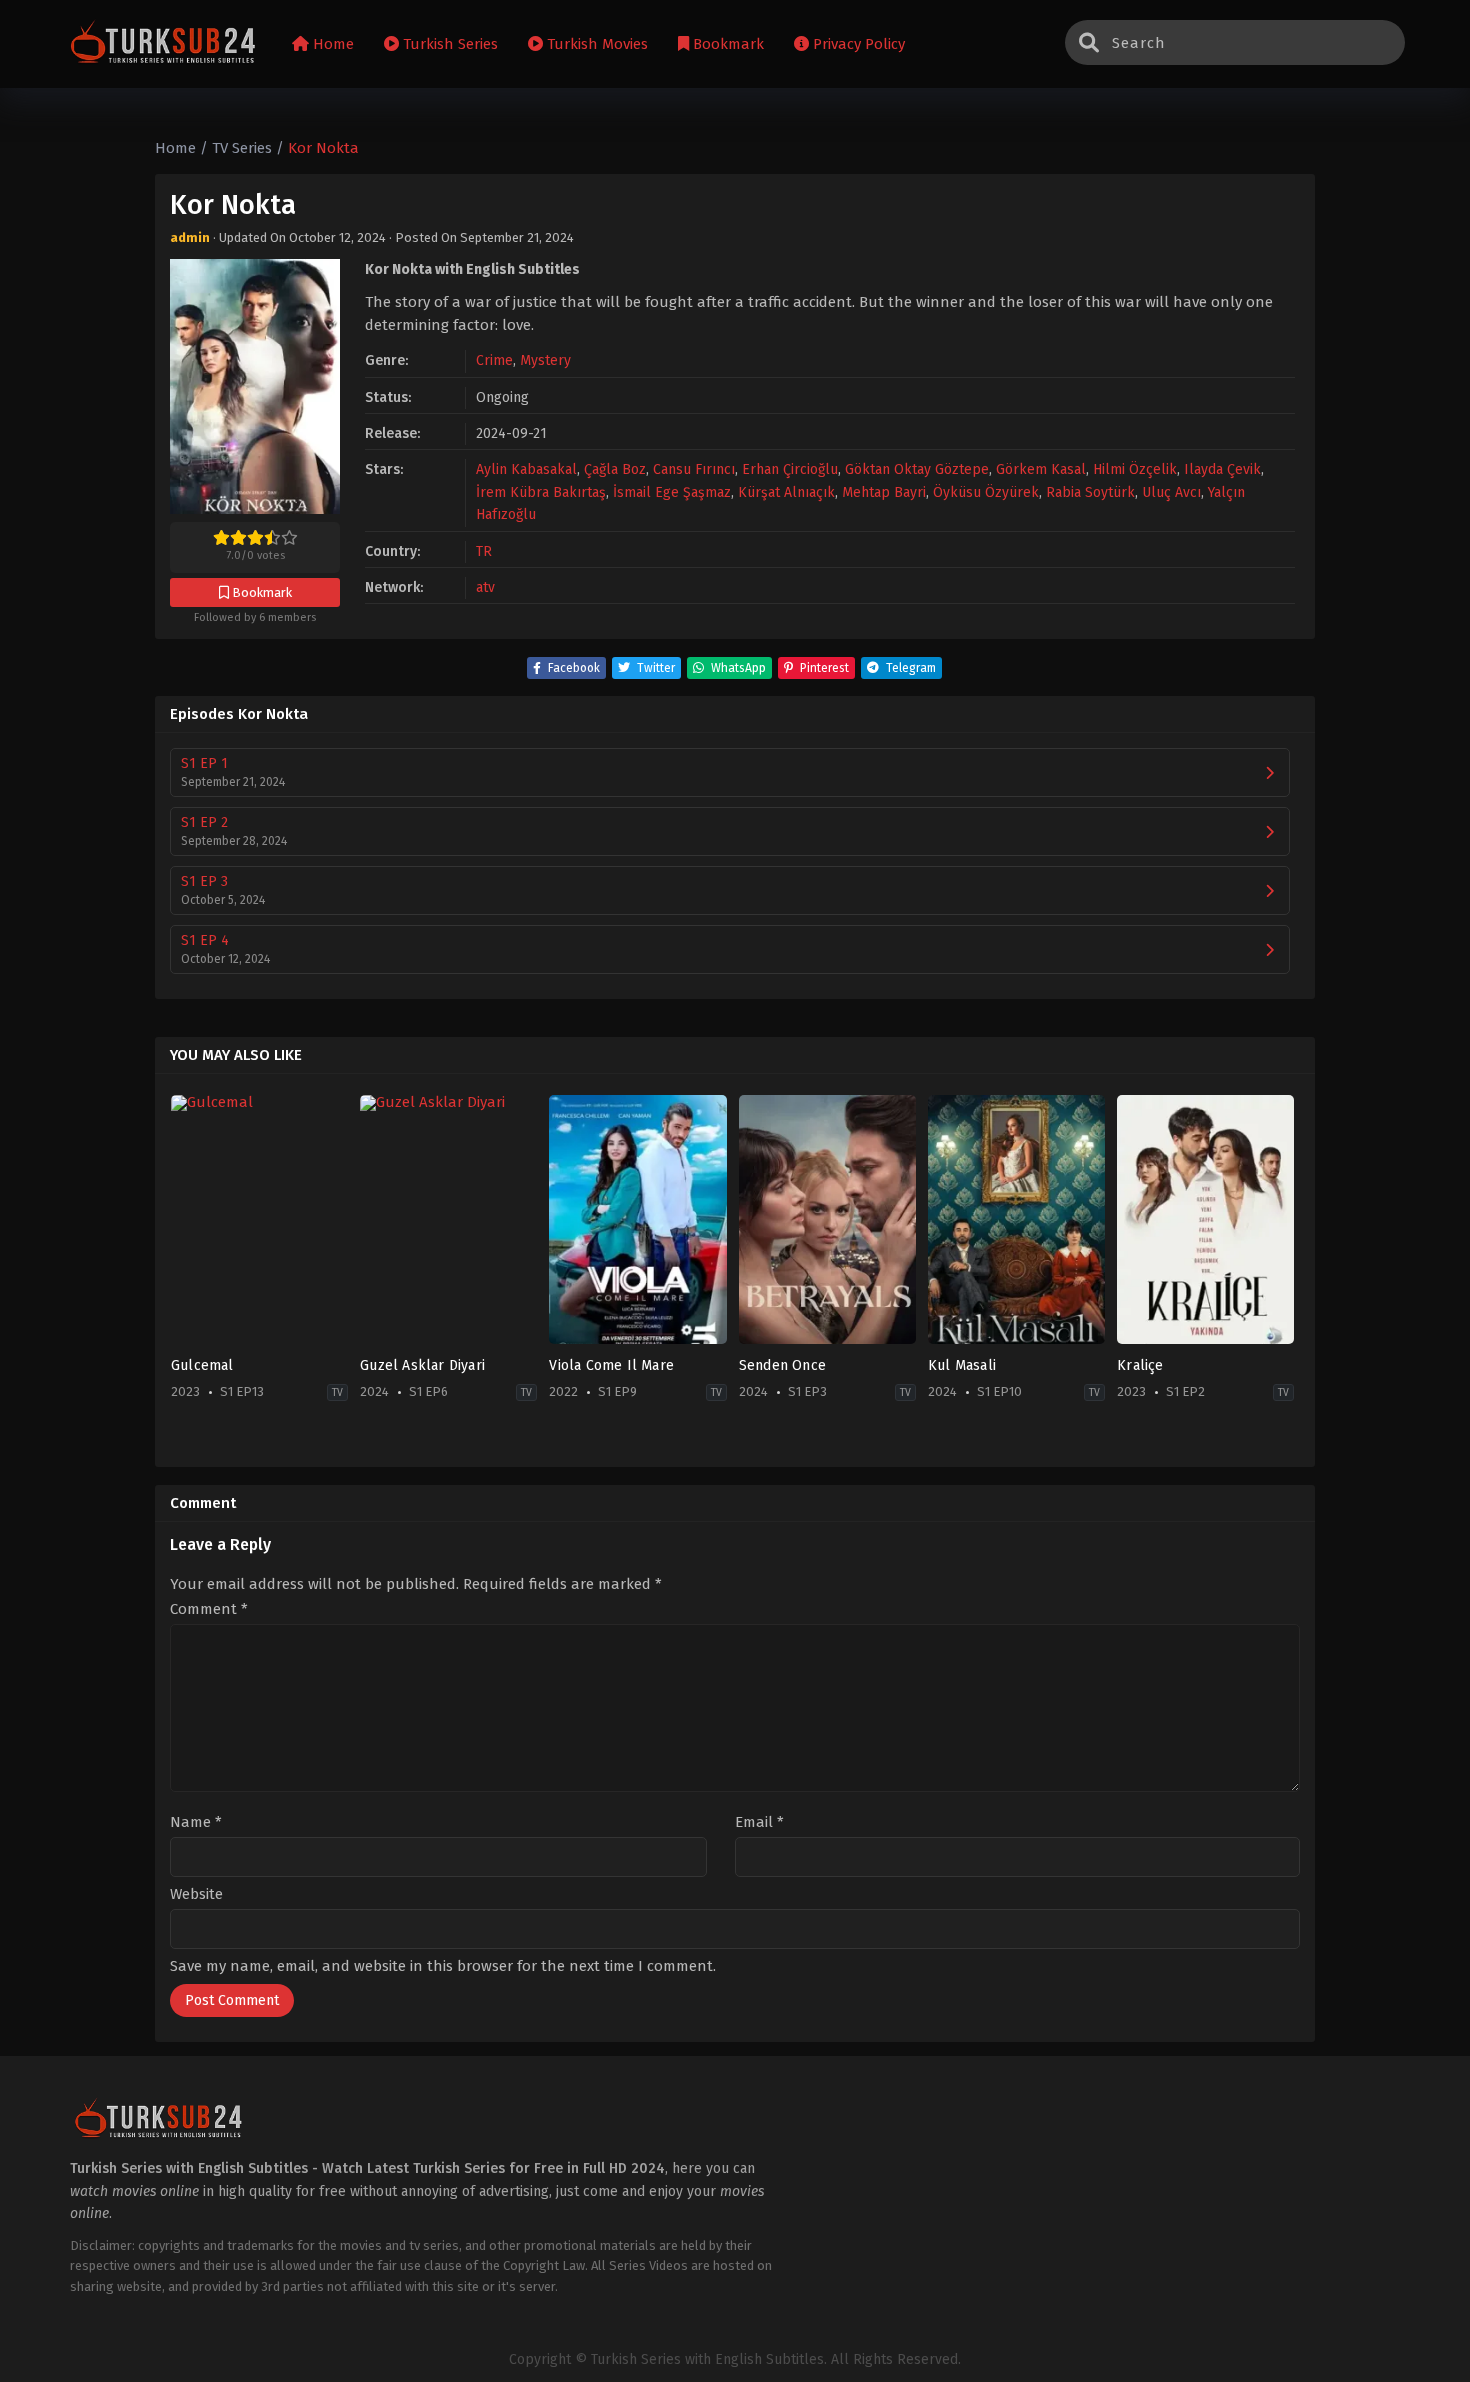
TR (484, 551)
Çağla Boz (615, 469)
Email (759, 1822)
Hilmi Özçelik (1135, 469)
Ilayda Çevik (1222, 469)
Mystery (545, 360)
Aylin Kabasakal (526, 469)
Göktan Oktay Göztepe (917, 469)
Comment (209, 1609)
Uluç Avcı (1171, 492)
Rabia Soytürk (1090, 492)
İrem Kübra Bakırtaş (541, 492)
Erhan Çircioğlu (790, 469)
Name (196, 1822)
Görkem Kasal (1041, 469)
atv (485, 587)
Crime (494, 360)
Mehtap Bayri (884, 492)
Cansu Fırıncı (694, 469)
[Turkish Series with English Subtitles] (163, 44)
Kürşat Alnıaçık (786, 492)
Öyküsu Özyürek (986, 492)
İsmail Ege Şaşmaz (672, 492)
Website (196, 1894)
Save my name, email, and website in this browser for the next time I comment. (443, 1966)
